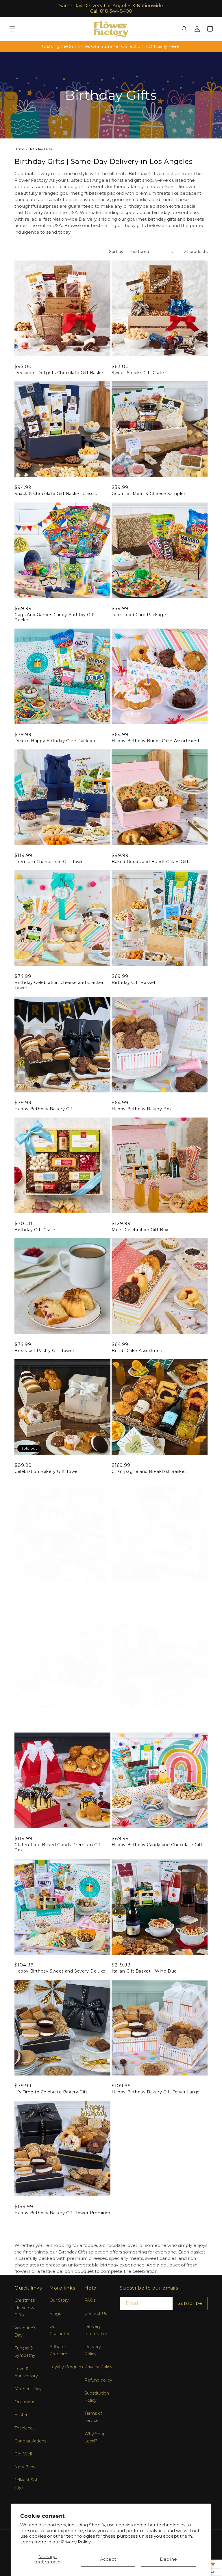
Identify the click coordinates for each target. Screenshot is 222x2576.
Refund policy (98, 2380)
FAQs (90, 2300)
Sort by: (117, 252)
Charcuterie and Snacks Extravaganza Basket (55, 1601)
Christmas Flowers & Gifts (25, 2307)
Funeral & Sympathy (25, 2352)
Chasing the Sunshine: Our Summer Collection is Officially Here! (111, 46)
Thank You (25, 2428)
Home (20, 149)
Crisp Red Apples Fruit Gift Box (48, 1724)
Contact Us (96, 2313)
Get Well (23, 2454)
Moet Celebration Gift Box (140, 1230)
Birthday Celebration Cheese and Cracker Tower (59, 985)
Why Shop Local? (95, 2437)
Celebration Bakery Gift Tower (47, 1471)
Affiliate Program (58, 2350)
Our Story (59, 2300)
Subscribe (190, 2303)
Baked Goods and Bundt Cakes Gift (150, 862)
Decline (168, 2559)
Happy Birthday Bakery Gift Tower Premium (62, 2213)
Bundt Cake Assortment (138, 1351)
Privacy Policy (76, 2542)
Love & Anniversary (26, 2372)
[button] (12, 29)
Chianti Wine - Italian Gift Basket (147, 1598)
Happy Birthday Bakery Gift (44, 1109)
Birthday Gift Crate (35, 1230)
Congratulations (30, 2441)
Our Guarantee (60, 2330)
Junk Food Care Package (139, 615)
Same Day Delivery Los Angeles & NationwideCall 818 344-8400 (111, 8)
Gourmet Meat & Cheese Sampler (148, 494)
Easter (21, 2415)
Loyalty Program (66, 2367)
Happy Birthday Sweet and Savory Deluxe (60, 1971)
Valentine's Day (25, 2332)
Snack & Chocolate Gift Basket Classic (56, 494)
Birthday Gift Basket (134, 983)
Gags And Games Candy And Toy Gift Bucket (55, 617)
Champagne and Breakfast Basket (149, 1471)
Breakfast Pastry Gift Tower (44, 1351)
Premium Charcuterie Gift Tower (50, 862)
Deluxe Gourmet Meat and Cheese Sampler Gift (159, 1727)
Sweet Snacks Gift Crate (138, 373)
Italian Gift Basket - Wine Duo (144, 1971)
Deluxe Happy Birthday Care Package (55, 741)
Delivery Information (96, 2330)
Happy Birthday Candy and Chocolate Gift (157, 1845)
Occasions (25, 2402)
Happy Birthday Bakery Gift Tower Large (156, 2092)
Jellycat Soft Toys (27, 2484)
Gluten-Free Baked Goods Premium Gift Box (58, 1847)
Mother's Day (28, 2389)
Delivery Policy (93, 2350)
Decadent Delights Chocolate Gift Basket (60, 373)
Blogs (55, 2313)
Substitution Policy (97, 2397)
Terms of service (93, 2417)
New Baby (25, 2467)
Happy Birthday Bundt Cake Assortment (156, 741)
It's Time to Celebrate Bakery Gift (51, 2092)
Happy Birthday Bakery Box (142, 1109)
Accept (108, 2559)
